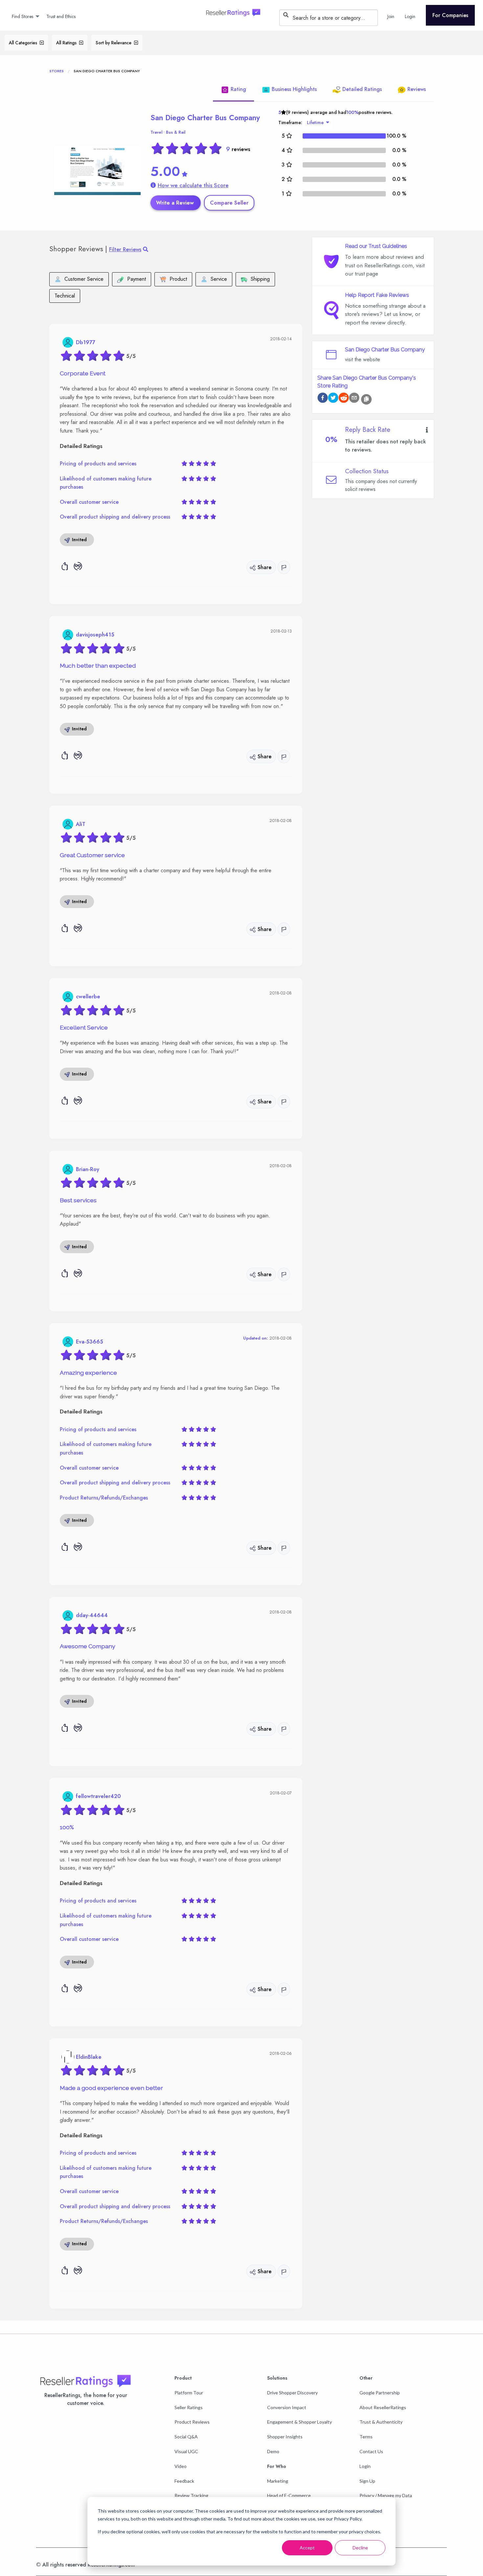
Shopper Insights (285, 2437)
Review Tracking (191, 2495)
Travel (156, 132)
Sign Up (367, 2481)
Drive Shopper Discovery (292, 2393)
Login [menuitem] (410, 16)
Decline (360, 2548)
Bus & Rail (176, 132)
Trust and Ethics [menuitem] (61, 16)
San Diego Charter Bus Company (205, 118)
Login (365, 2466)
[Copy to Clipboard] (366, 399)
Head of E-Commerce (289, 2495)
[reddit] (344, 399)
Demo (273, 2451)
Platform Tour (189, 2393)
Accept (307, 2548)
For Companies (450, 15)
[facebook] (323, 399)
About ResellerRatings (383, 2407)
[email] (354, 399)
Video (181, 2466)
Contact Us (371, 2451)
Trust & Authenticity (381, 2422)
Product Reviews (192, 2422)
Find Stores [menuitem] (23, 16)
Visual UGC (186, 2451)
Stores (57, 71)
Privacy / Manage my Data (386, 2495)
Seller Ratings (189, 2407)
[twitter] (333, 399)
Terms (366, 2437)
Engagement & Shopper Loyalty (299, 2422)
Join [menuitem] (391, 16)
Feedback (184, 2481)
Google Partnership (380, 2393)
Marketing (278, 2481)
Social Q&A (186, 2437)
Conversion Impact (287, 2407)
